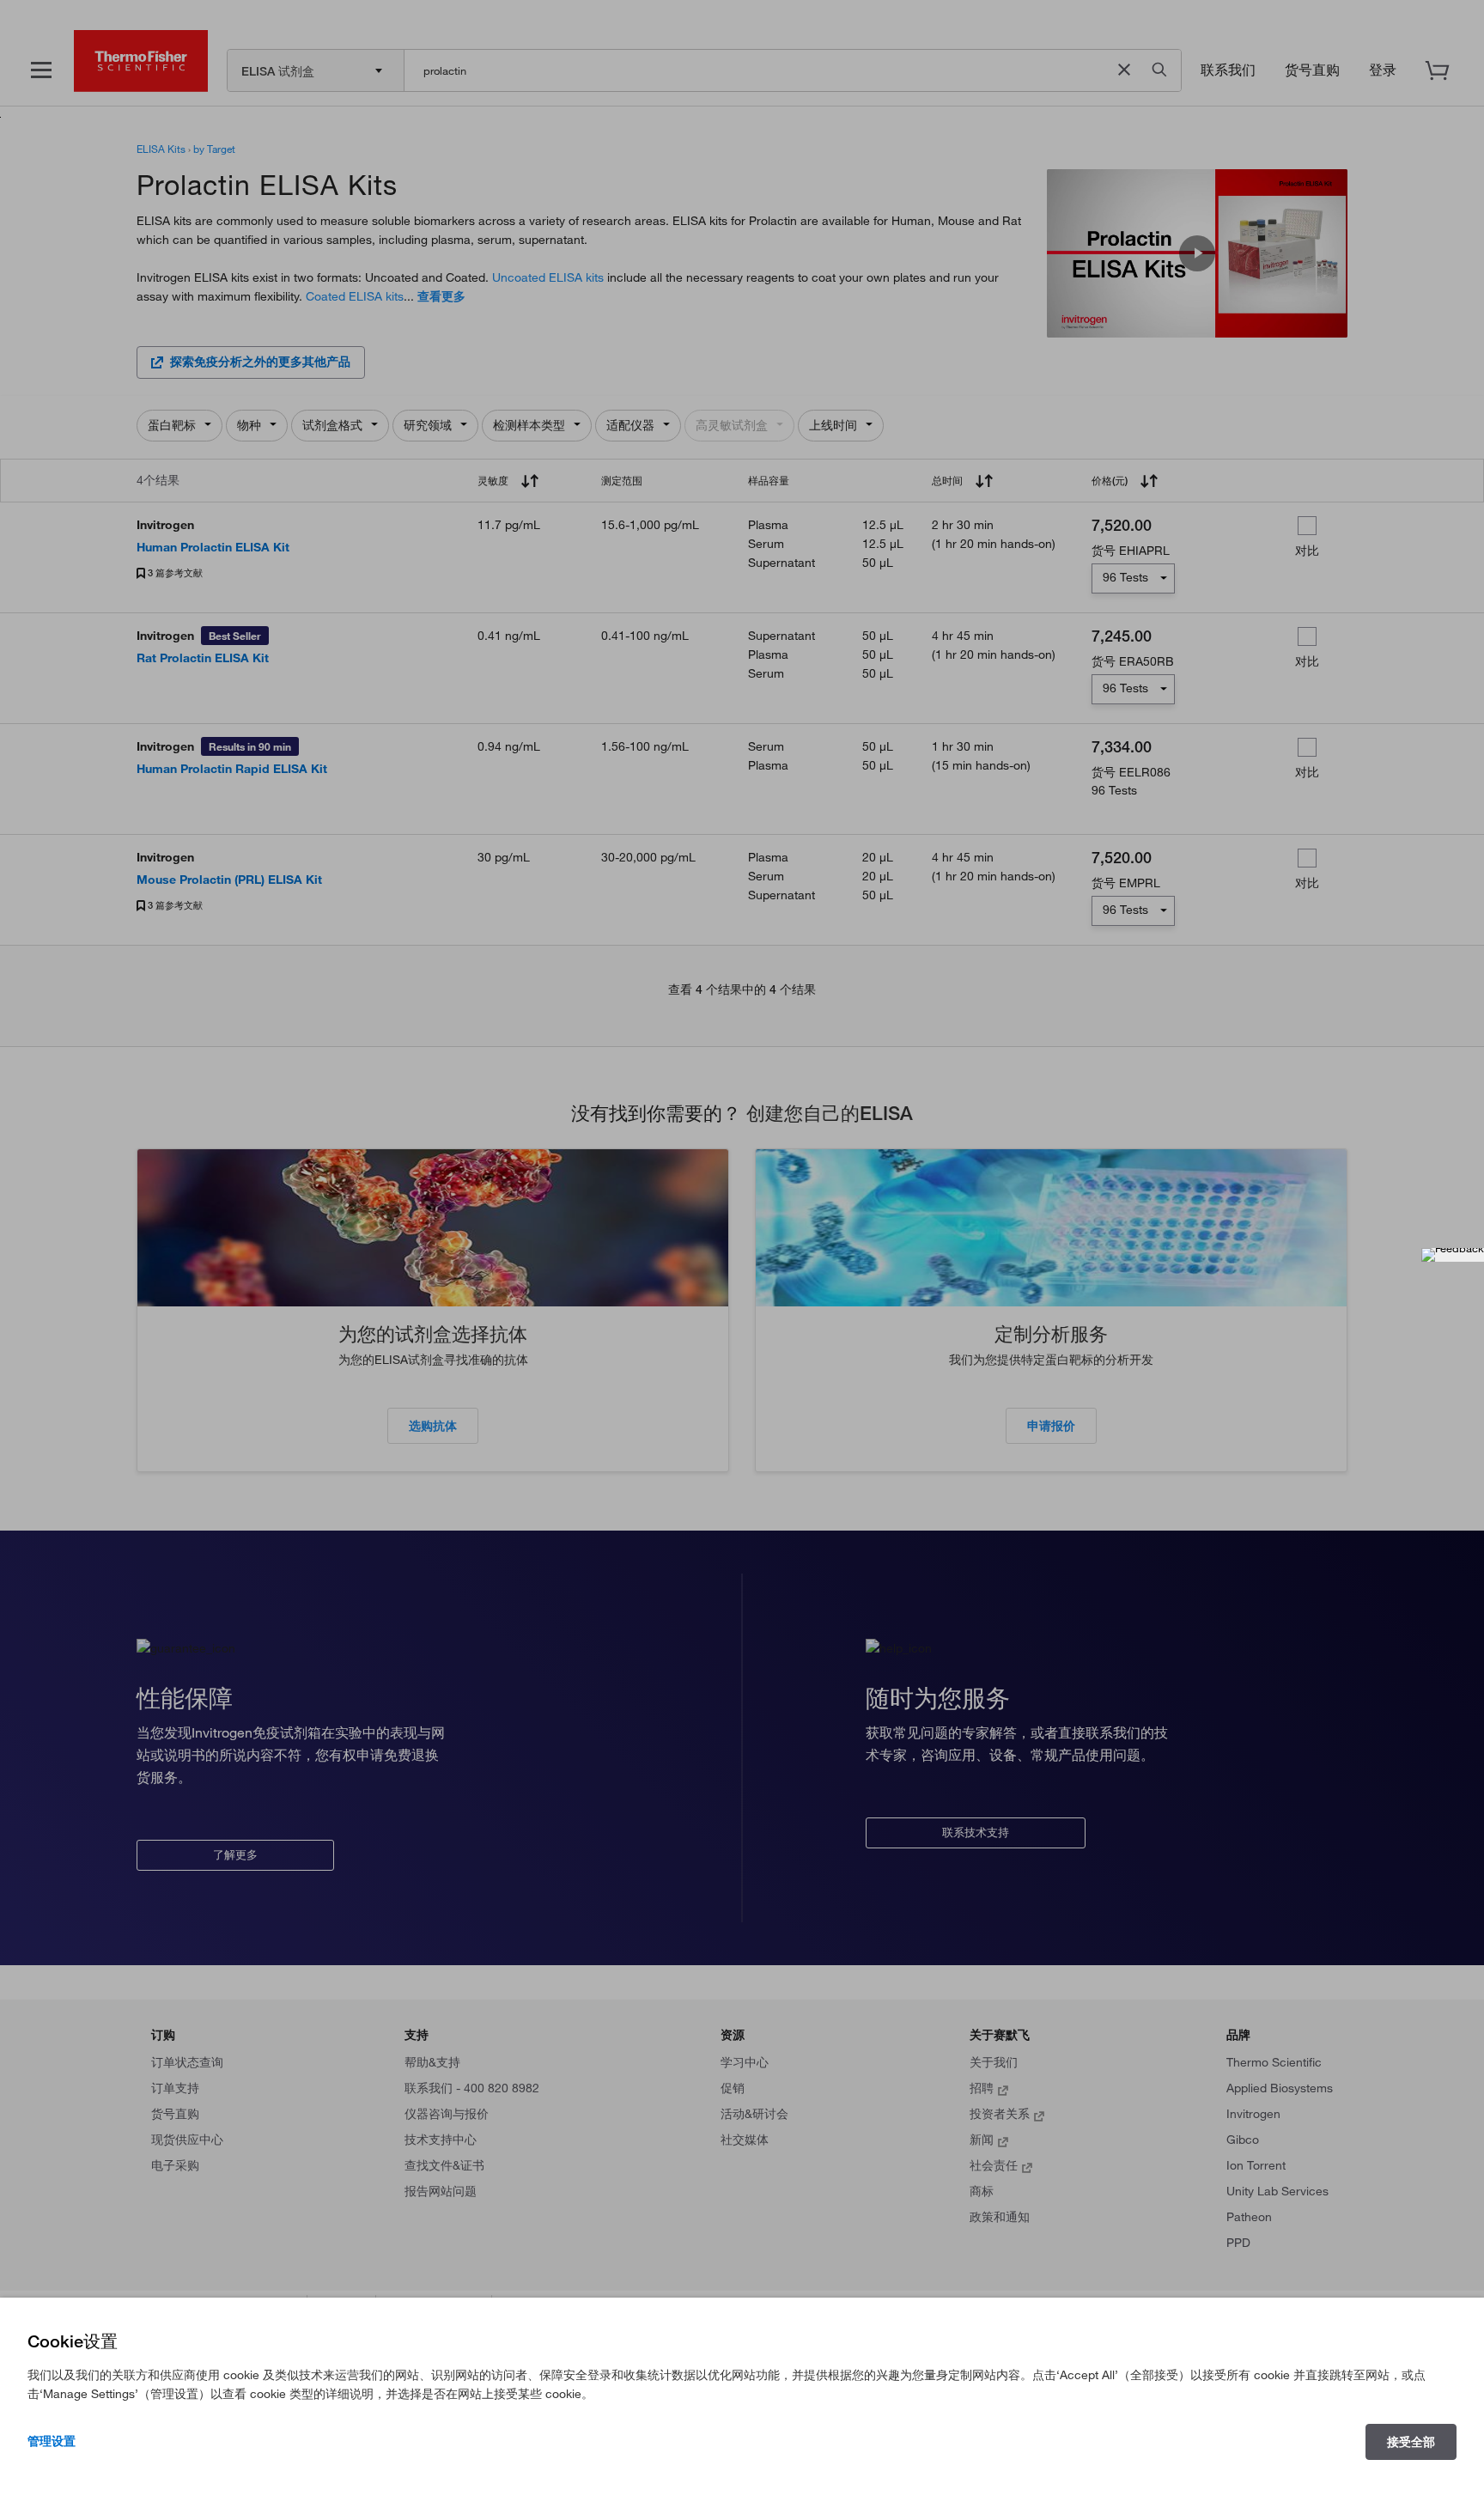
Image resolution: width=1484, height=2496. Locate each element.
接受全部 (1411, 2442)
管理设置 (52, 2441)
